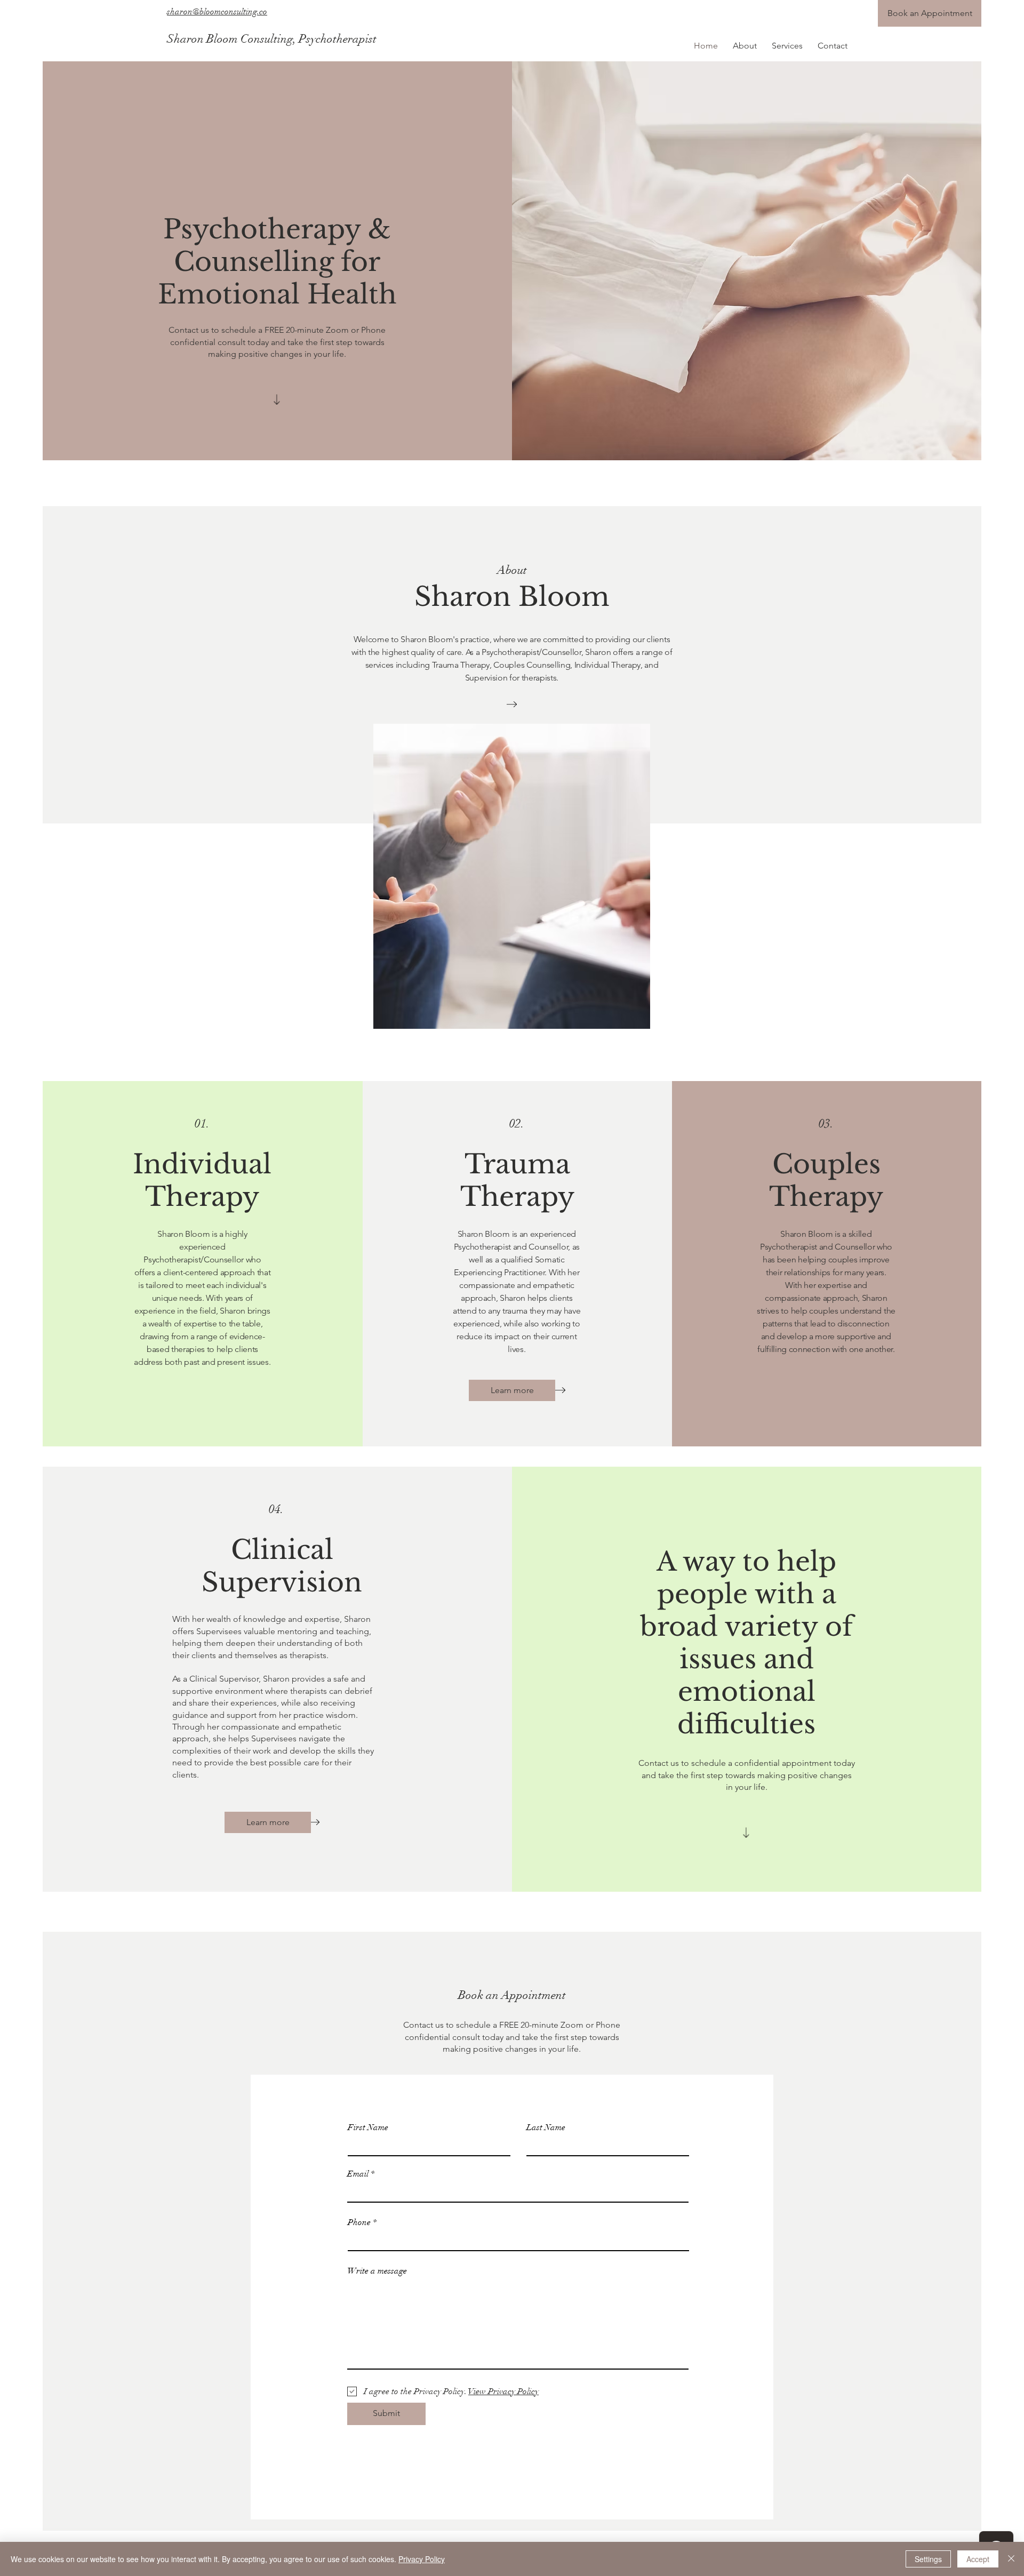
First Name (368, 2127)
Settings (928, 2559)
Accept (978, 2559)
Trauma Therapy (517, 1180)
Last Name (546, 2127)
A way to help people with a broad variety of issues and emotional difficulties (746, 1643)
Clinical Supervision (282, 1566)
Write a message (377, 2271)
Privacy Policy (422, 2559)
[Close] (1011, 2559)
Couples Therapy (826, 1180)
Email (358, 2174)
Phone (359, 2222)
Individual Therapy (202, 1180)
